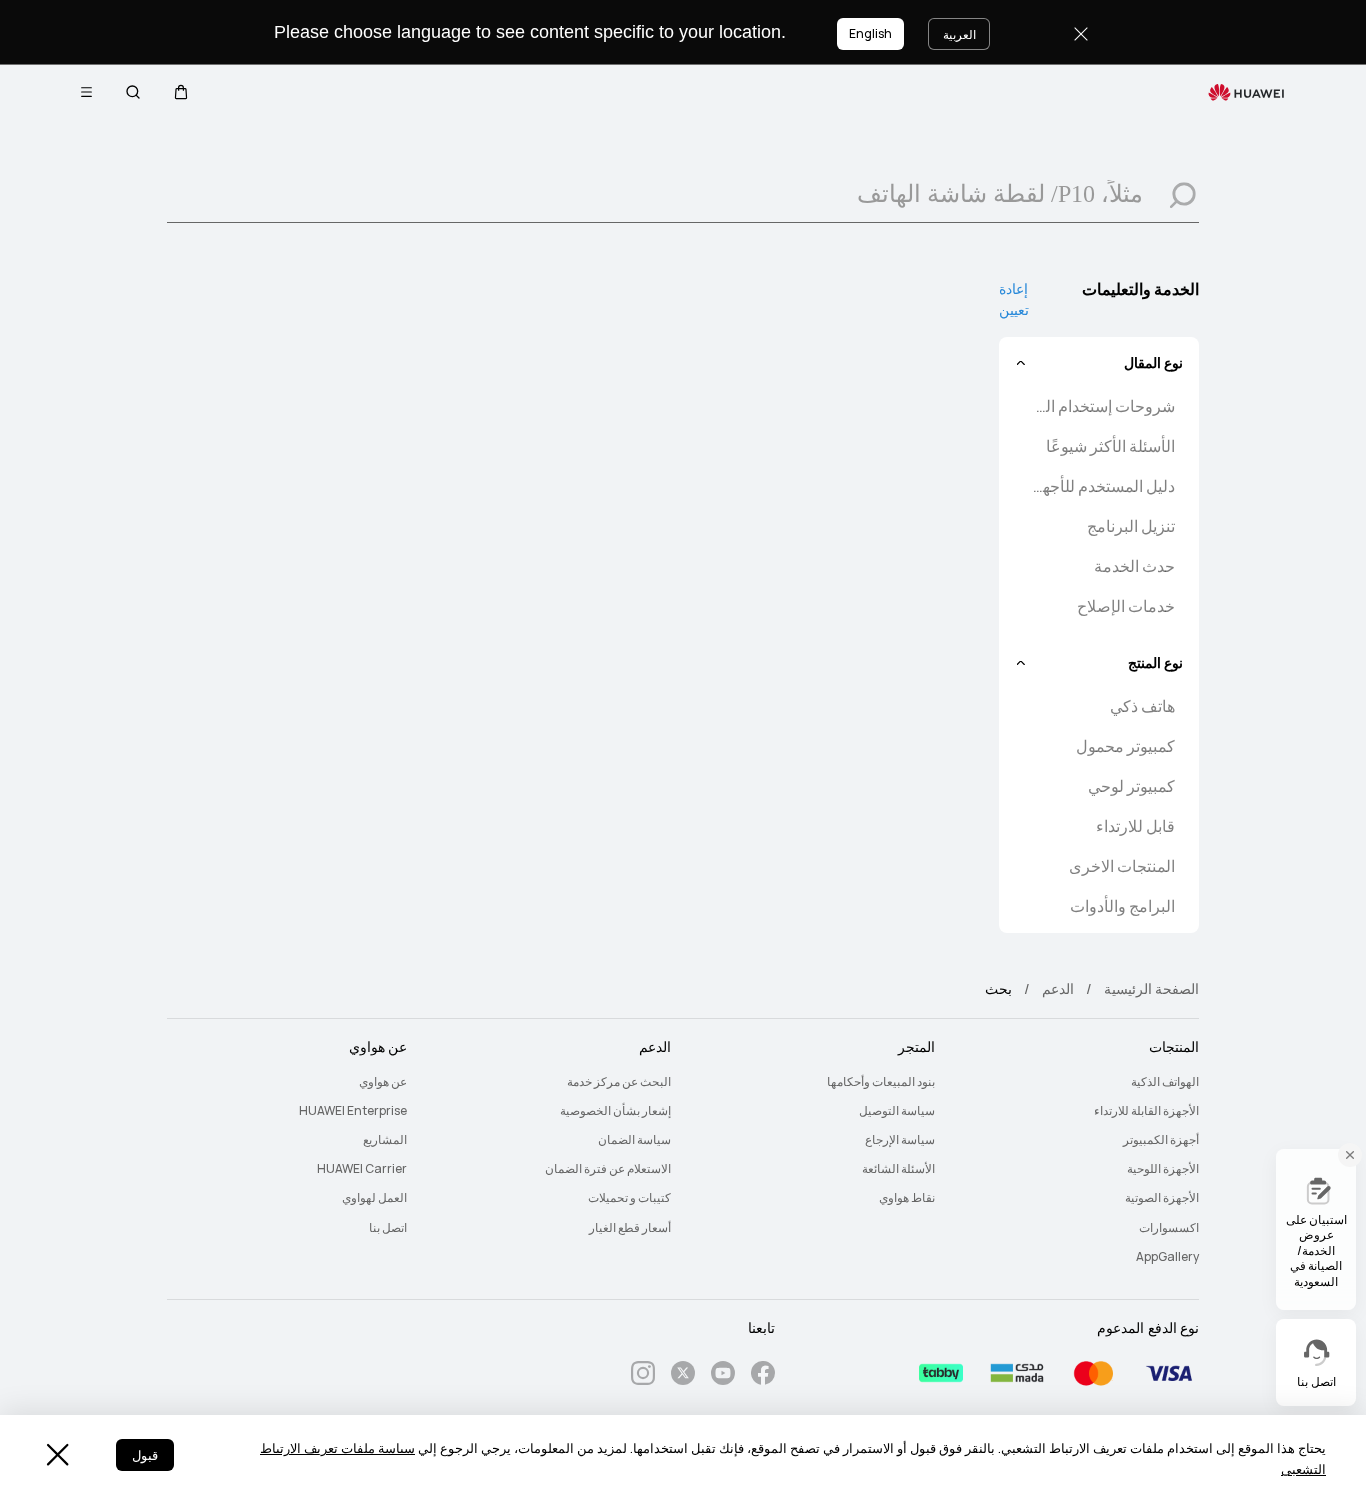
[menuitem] (1079, 1082)
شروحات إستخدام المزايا (1101, 406)
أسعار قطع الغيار (630, 1228)
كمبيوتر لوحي (1131, 786)
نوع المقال (1153, 363)
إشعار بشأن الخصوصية (615, 1111)
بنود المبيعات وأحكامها (881, 1082)
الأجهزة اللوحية (1163, 1169)
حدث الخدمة (1134, 566)
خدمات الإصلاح (1126, 606)
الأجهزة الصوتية (1162, 1198)
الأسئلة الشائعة (898, 1169)
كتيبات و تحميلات (629, 1198)
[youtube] (723, 1376)
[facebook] (763, 1376)
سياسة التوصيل (897, 1111)
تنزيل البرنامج (1131, 526)
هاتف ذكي (1142, 706)
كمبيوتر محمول (1125, 746)
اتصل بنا (388, 1228)
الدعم (1058, 989)
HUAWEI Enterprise (353, 1111)
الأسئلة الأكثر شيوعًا (1110, 446)
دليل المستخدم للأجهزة (1101, 486)
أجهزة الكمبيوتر (1161, 1140)
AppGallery (1167, 1257)
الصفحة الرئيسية (1151, 989)
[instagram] (643, 1376)
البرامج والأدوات (1122, 906)
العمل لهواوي (374, 1198)
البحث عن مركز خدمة (619, 1082)
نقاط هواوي (907, 1198)
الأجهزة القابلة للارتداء (1146, 1111)
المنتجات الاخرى (1122, 866)
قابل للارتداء (1135, 826)
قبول (145, 1455)
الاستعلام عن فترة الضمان (608, 1169)
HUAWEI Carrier (362, 1169)
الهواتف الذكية (1165, 1082)
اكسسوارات (1169, 1228)
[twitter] (683, 1376)
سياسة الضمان (634, 1140)
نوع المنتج (1155, 663)
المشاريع (385, 1140)
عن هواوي (383, 1082)
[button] (181, 92)
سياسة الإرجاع (900, 1140)
